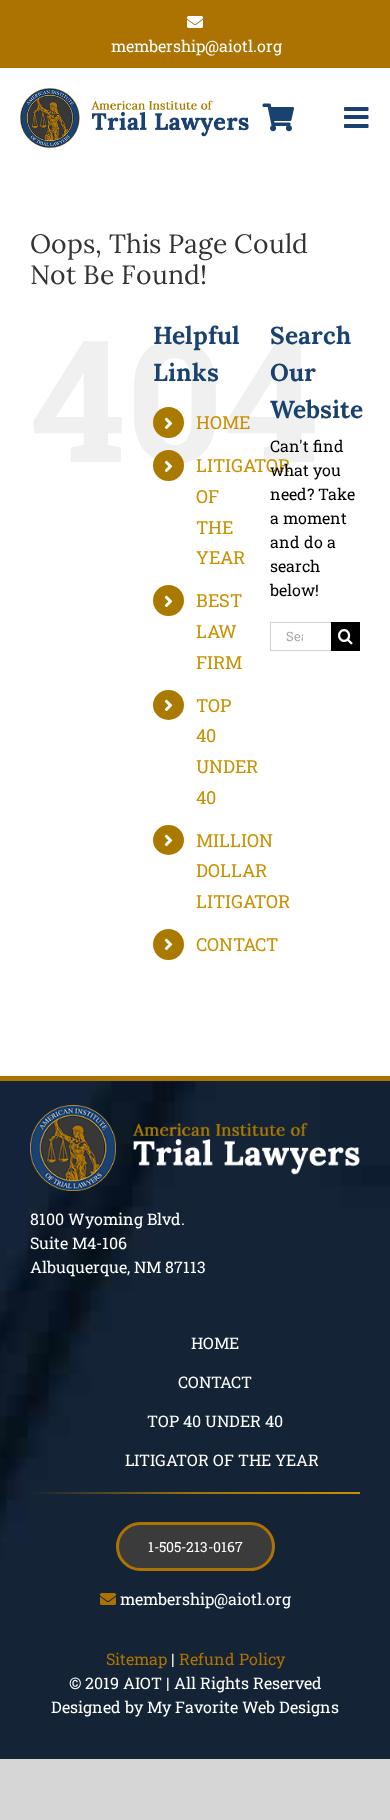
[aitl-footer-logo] (195, 1112)
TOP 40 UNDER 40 (215, 1420)
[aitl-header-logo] (134, 95)
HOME (223, 422)
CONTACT (237, 944)
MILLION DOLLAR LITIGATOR (243, 870)
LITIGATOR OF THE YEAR (222, 1459)
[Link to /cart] (279, 118)
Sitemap (136, 1658)
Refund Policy (232, 1658)
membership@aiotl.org (205, 1598)
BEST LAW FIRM (219, 630)
